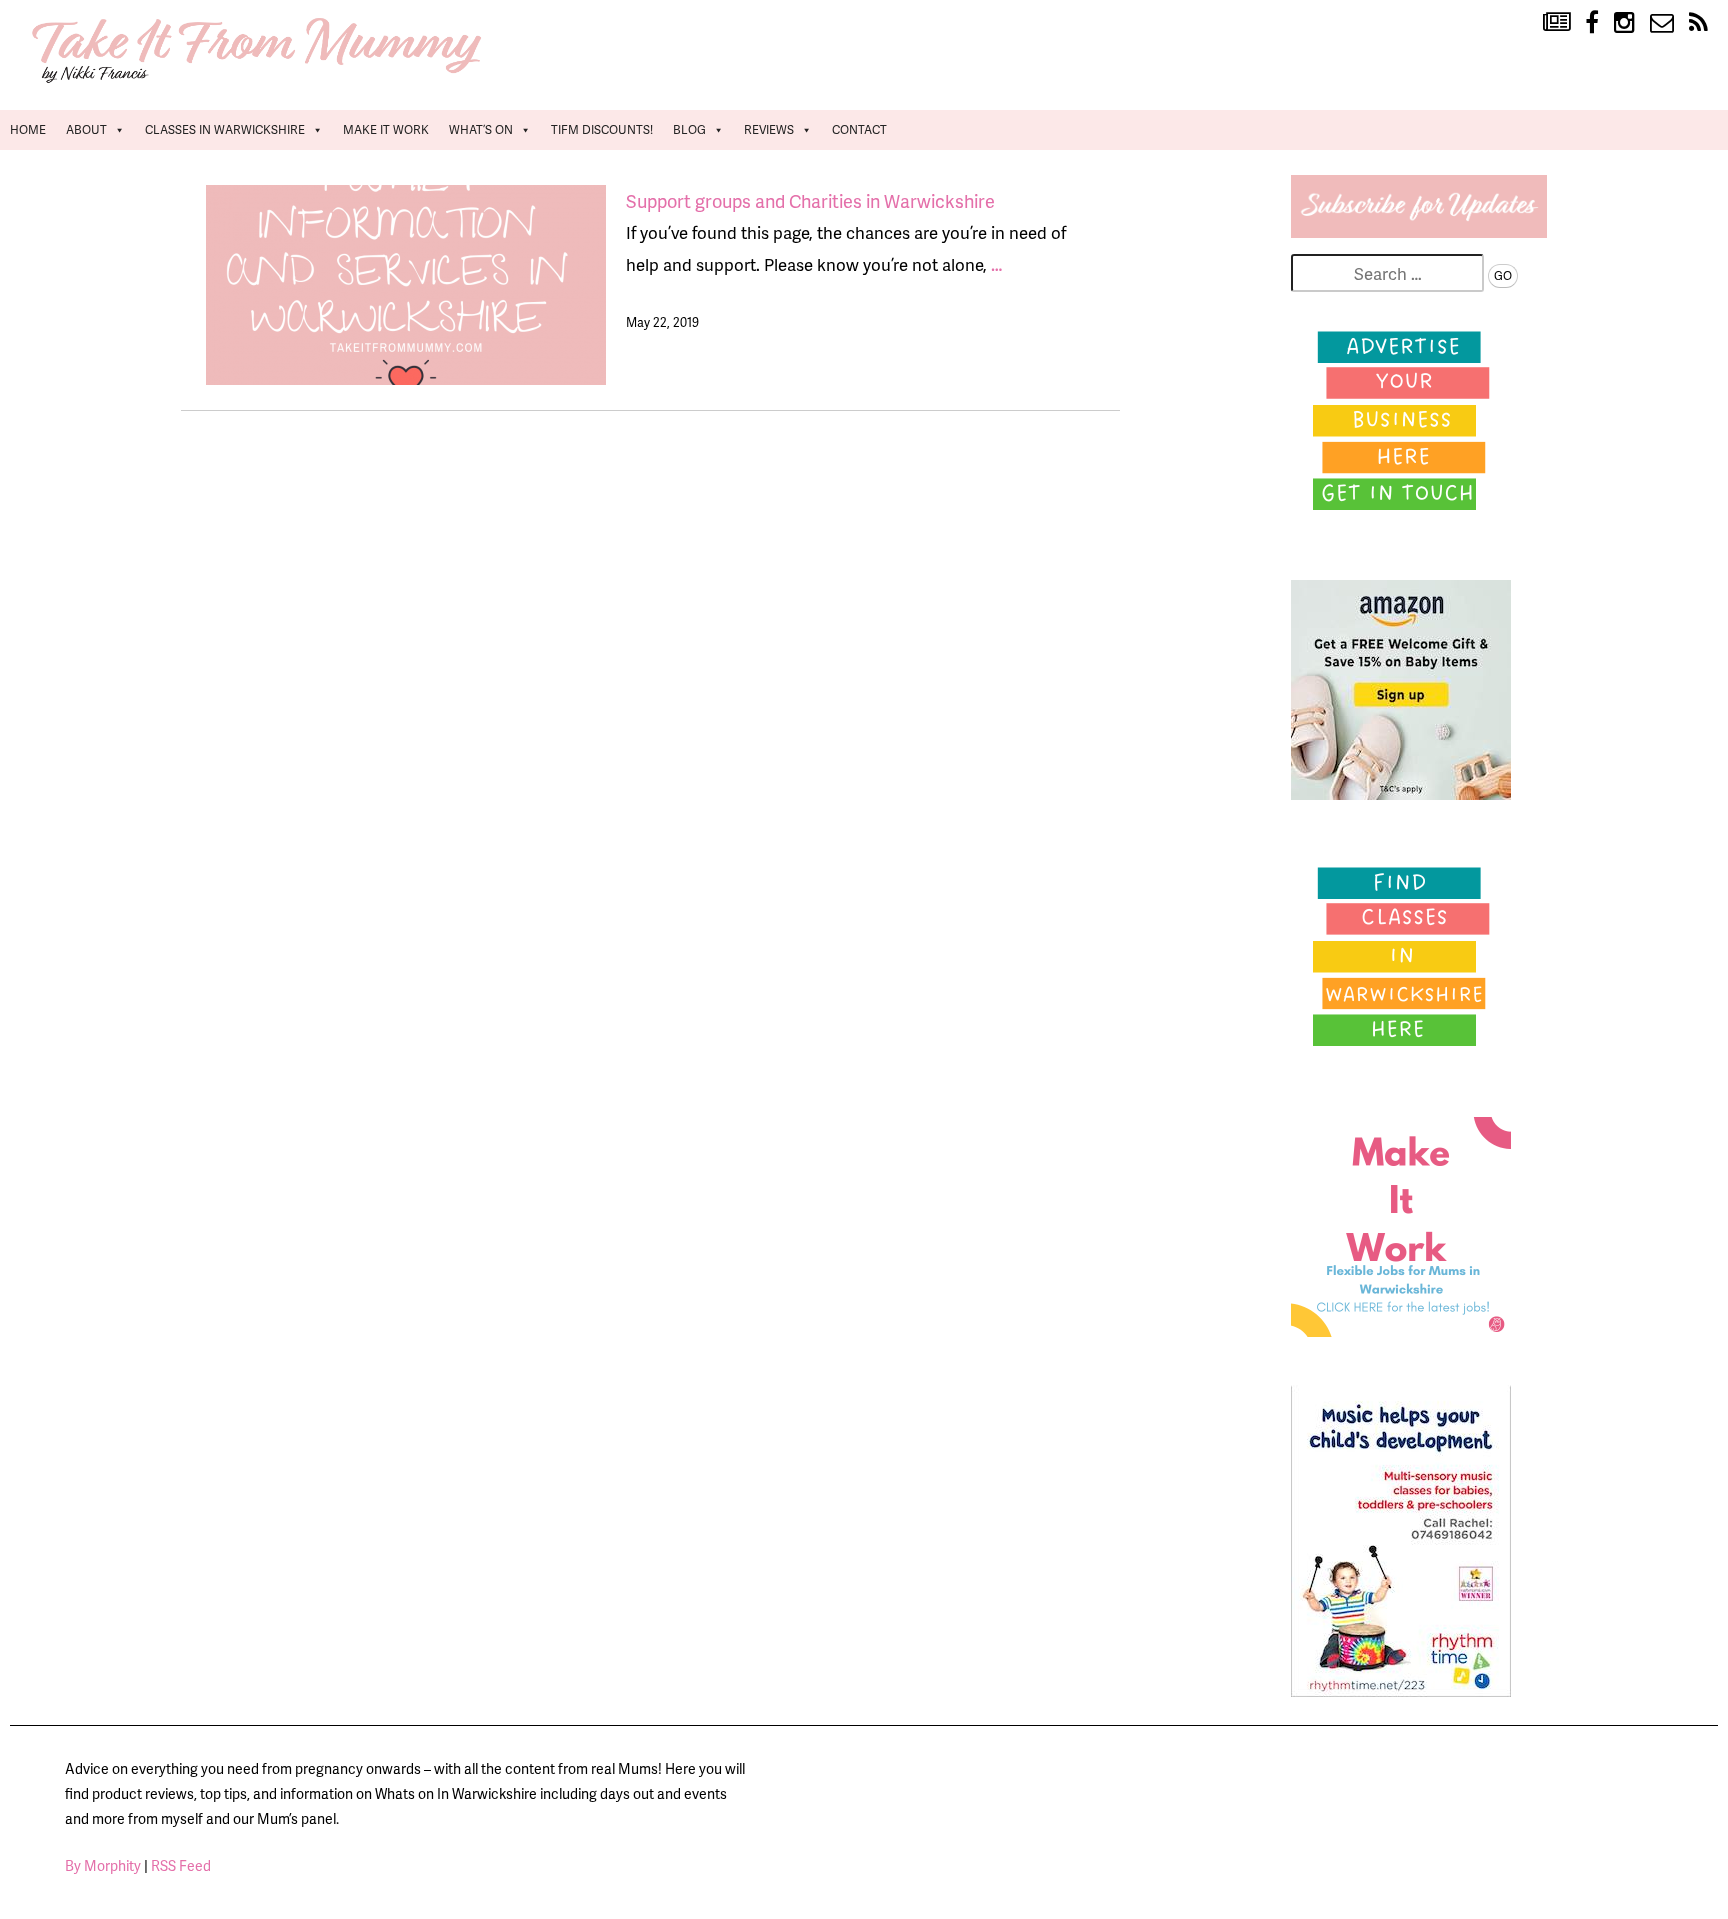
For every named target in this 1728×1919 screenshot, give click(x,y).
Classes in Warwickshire (225, 129)
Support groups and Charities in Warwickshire (810, 200)
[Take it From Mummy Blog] (1556, 23)
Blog (689, 129)
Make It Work (386, 129)
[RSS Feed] (1698, 23)
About (86, 129)
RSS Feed (181, 1865)
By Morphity (103, 1865)
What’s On (481, 129)
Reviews (769, 129)
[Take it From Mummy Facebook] (1592, 23)
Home (28, 129)
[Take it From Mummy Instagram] (1624, 23)
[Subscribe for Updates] (1419, 231)
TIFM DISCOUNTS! (602, 129)
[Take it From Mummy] (260, 81)
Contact (859, 129)
